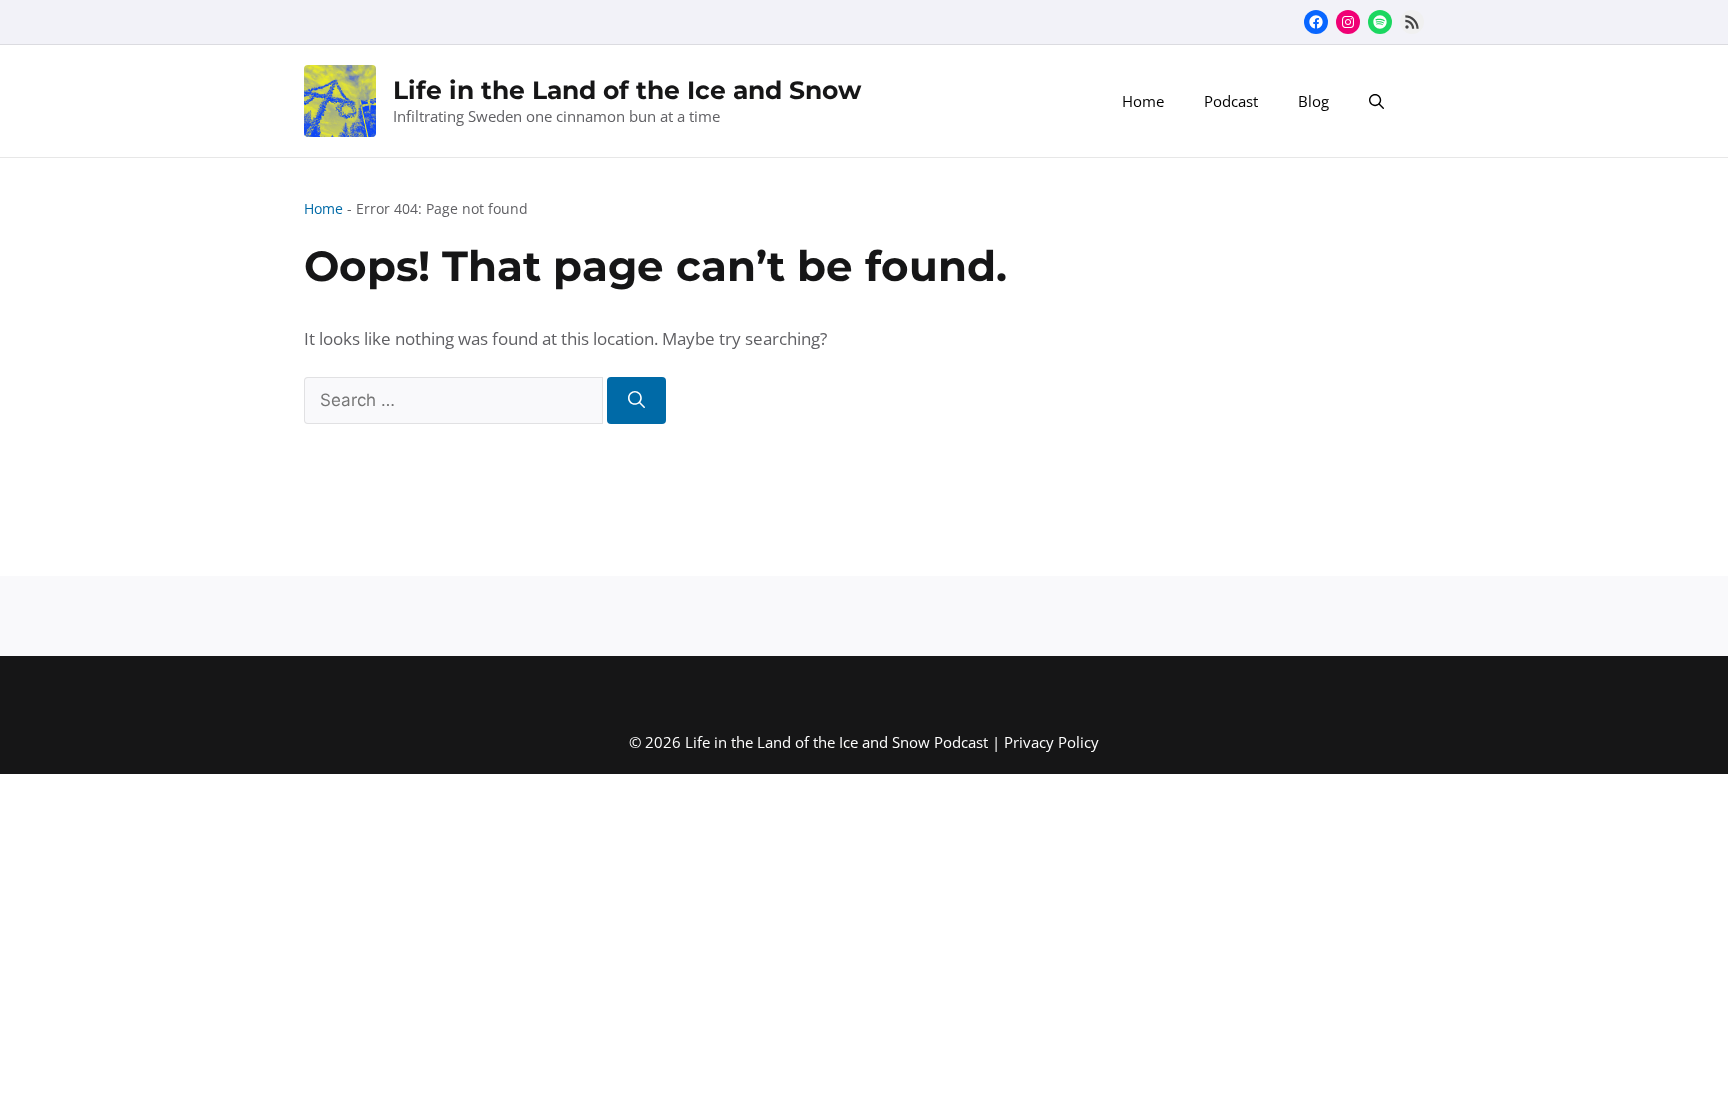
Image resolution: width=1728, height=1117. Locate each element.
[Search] (636, 401)
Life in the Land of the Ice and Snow (627, 90)
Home (1143, 101)
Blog (1313, 101)
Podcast (1231, 101)
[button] (1376, 101)
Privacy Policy (1051, 742)
